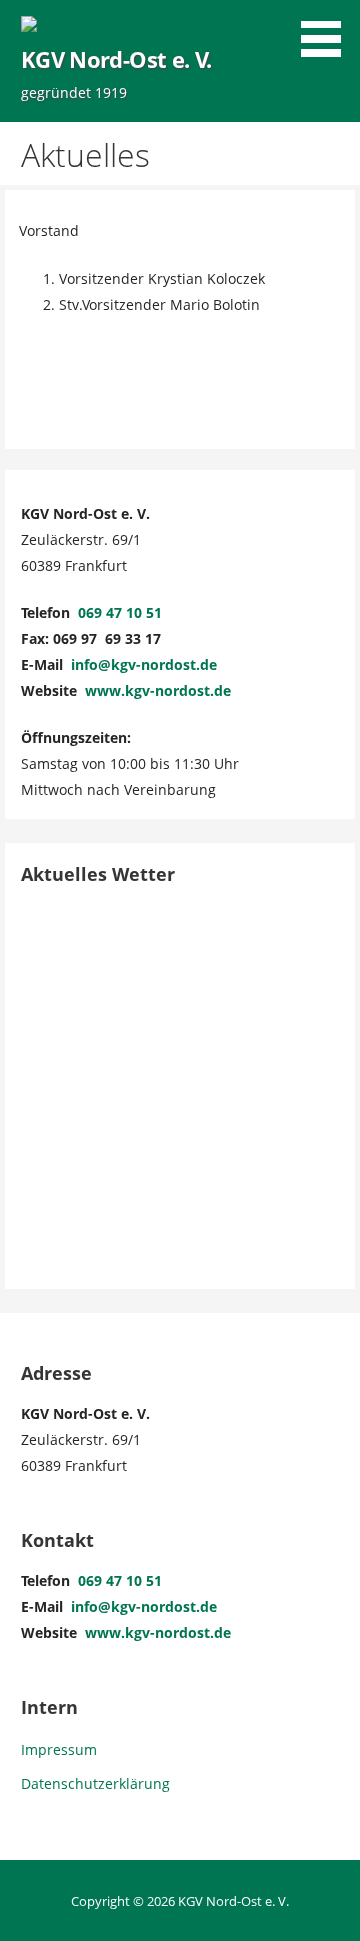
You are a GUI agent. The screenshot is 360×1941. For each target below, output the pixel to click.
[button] (328, 31)
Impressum (59, 1749)
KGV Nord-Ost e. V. (116, 59)
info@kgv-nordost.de (144, 664)
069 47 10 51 (120, 612)
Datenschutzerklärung (95, 1783)
